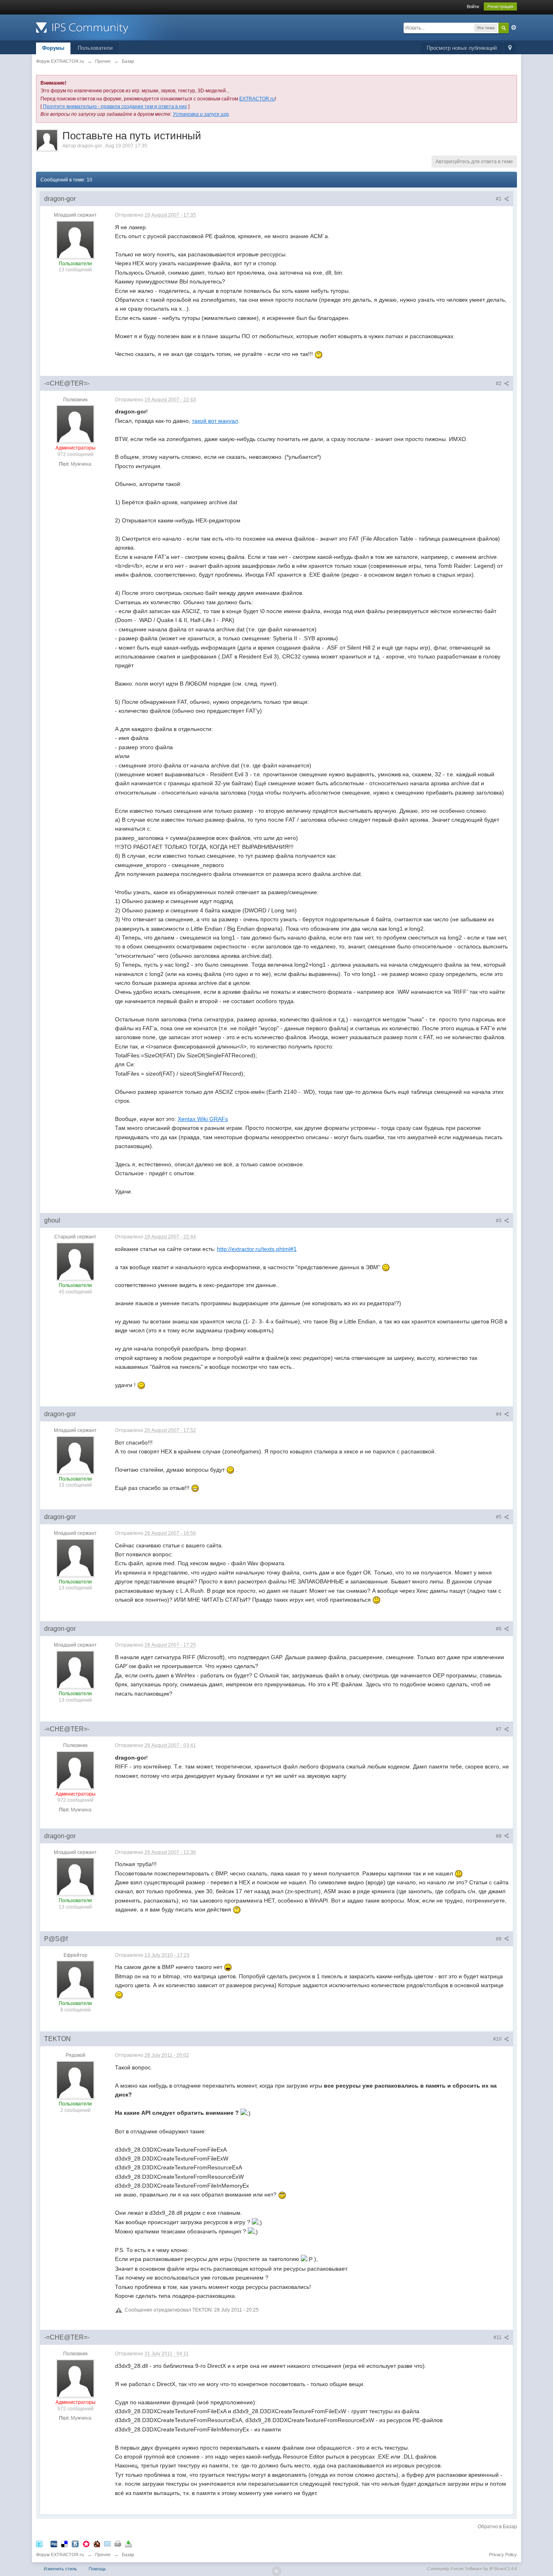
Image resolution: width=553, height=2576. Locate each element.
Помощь (97, 2569)
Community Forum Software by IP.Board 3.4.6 (472, 2569)
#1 (499, 199)
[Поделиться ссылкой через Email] (107, 2544)
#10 (498, 2039)
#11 (498, 2337)
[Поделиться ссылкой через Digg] (54, 2544)
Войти (473, 6)
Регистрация (500, 6)
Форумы (53, 48)
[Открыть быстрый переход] (510, 48)
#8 (499, 1836)
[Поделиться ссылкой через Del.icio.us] (64, 2544)
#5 (499, 1517)
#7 (499, 1729)
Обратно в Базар (497, 2527)
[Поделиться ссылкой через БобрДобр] (97, 2544)
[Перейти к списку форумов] (108, 27)
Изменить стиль (60, 2569)
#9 (499, 1939)
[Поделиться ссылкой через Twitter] (39, 2544)
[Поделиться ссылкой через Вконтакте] (75, 2544)
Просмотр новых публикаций (462, 48)
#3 (499, 1221)
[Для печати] (118, 2544)
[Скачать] (128, 2544)
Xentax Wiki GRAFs (203, 1119)
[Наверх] (276, 2571)
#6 (499, 1629)
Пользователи (95, 48)
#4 (499, 1414)
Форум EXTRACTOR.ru (60, 2555)
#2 (499, 384)
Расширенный (514, 28)
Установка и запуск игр (201, 114)
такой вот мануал (215, 421)
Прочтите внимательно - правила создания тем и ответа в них (115, 107)
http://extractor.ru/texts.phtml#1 (257, 1249)
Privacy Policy (503, 2555)
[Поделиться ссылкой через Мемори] (86, 2544)
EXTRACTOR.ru (257, 99)
